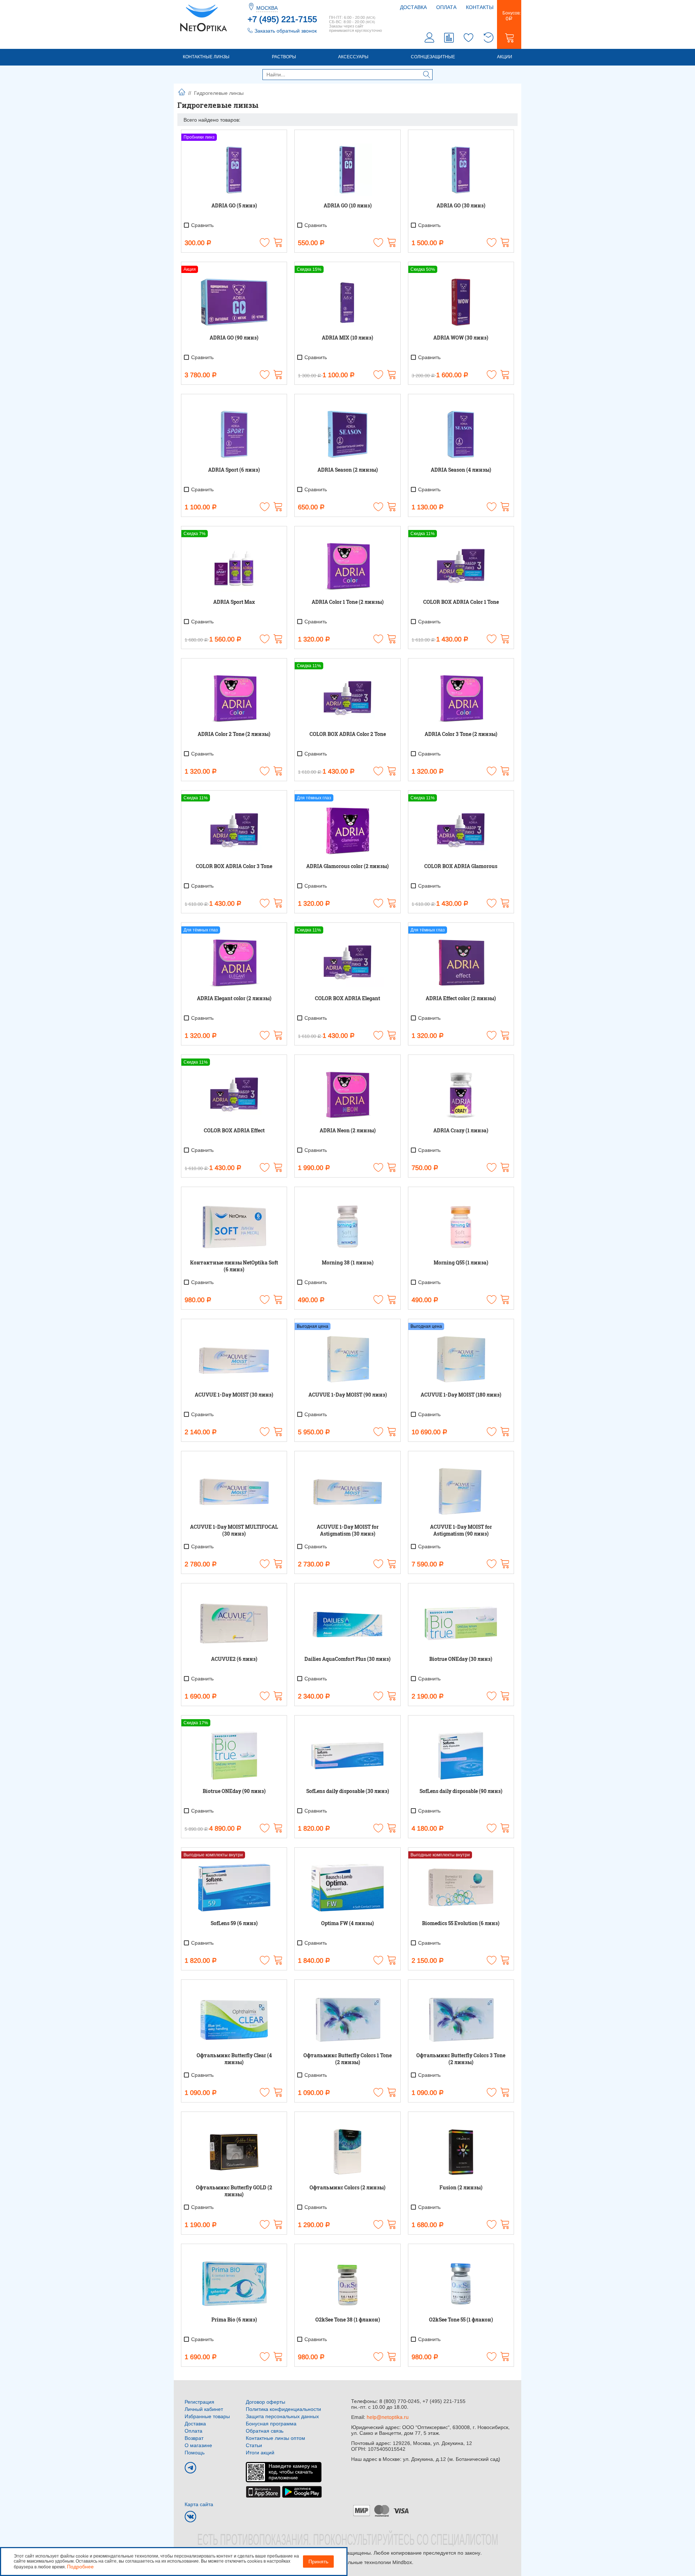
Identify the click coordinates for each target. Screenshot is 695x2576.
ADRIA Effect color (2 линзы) (461, 998)
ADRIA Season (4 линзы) (461, 470)
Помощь (195, 2453)
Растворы (284, 57)
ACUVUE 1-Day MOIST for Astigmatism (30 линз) (348, 1530)
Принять (318, 2562)
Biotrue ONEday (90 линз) (234, 1791)
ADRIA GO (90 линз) (234, 338)
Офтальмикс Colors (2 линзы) (347, 2187)
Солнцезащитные (433, 57)
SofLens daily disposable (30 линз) (348, 1791)
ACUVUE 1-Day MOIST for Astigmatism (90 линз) (461, 1530)
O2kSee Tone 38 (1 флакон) (348, 2320)
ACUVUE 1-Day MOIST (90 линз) (348, 1395)
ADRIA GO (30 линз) (461, 205)
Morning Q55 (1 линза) (461, 1262)
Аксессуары (353, 57)
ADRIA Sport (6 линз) (234, 470)
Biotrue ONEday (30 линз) (461, 1659)
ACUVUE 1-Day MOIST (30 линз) (234, 1395)
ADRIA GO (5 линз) (234, 205)
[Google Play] (302, 2491)
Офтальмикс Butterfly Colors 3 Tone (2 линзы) (461, 2059)
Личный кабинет (204, 2409)
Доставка (413, 7)
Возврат (194, 2438)
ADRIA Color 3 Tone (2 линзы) (461, 734)
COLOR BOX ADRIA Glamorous (461, 866)
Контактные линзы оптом (275, 2438)
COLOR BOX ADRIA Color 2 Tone (348, 734)
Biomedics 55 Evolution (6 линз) (461, 1923)
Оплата (446, 7)
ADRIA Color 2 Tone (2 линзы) (234, 734)
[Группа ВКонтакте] (190, 2517)
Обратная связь (265, 2431)
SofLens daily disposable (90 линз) (461, 1791)
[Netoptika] (203, 17)
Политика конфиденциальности (283, 2409)
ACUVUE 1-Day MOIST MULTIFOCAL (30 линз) (234, 1530)
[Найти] (427, 75)
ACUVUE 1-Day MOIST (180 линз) (461, 1395)
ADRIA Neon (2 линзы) (348, 1130)
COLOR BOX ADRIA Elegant (347, 998)
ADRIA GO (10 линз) (348, 205)
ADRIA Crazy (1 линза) (461, 1130)
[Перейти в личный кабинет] (430, 39)
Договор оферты (266, 2402)
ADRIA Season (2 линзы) (348, 470)
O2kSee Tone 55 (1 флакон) (461, 2320)
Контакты (480, 7)
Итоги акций (260, 2453)
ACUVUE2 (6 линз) (234, 1659)
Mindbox (402, 2562)
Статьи (254, 2445)
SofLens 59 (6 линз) (234, 1923)
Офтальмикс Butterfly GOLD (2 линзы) (234, 2191)
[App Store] (263, 2491)
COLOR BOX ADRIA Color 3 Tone (234, 866)
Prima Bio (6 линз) (234, 2320)
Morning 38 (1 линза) (348, 1262)
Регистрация (199, 2402)
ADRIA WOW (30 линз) (461, 338)
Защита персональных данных (282, 2416)
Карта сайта (199, 2504)
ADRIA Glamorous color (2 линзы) (347, 866)
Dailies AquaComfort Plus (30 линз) (347, 1659)
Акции (505, 57)
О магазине (198, 2445)
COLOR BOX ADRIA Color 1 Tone (461, 602)
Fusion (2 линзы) (461, 2187)
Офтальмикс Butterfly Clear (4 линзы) (234, 2059)
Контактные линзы (206, 57)
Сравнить (202, 225)
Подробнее (80, 2567)
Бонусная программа (271, 2424)
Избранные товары (207, 2416)
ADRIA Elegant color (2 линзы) (234, 998)
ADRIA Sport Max (234, 602)
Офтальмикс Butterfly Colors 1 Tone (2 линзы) (347, 2059)
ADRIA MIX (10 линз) (347, 338)
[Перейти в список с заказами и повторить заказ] (488, 39)
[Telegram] (190, 2468)
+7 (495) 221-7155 (282, 19)
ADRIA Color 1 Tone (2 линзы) (348, 602)
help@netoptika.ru (388, 2417)
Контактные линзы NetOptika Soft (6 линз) (234, 1266)
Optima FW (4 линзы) (347, 1923)
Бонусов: (509, 16)
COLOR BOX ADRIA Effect (234, 1130)
